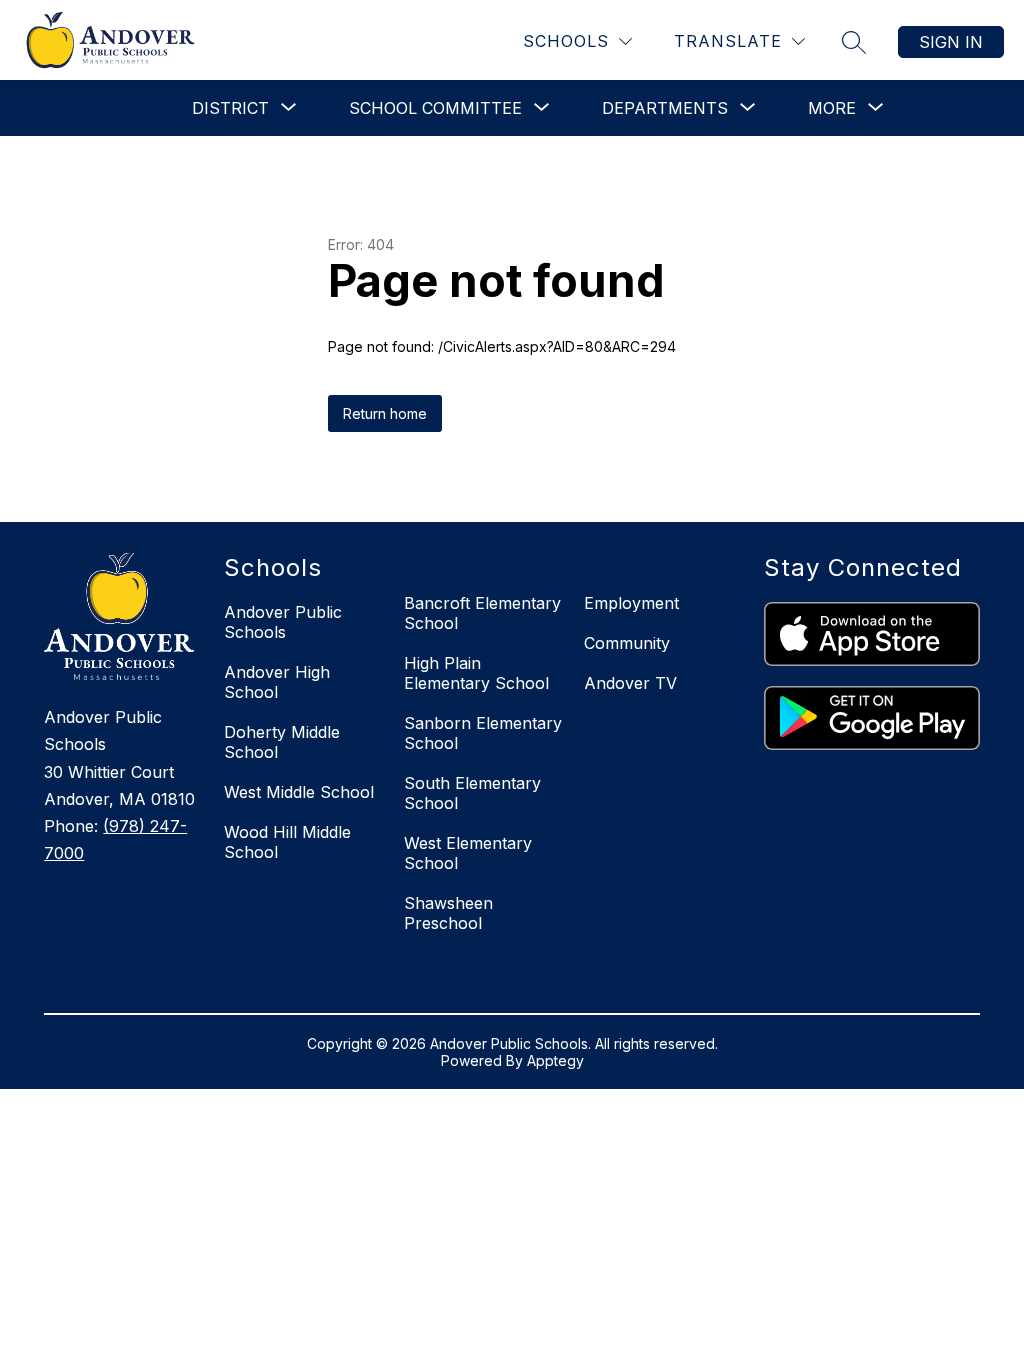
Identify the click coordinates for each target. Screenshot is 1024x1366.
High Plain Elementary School (476, 673)
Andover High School (277, 682)
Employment (631, 603)
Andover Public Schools (283, 622)
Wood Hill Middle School (287, 842)
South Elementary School (472, 793)
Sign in (951, 42)
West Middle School (299, 792)
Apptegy (555, 1060)
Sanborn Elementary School (483, 733)
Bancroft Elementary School (482, 613)
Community (627, 643)
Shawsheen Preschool (448, 913)
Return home (385, 413)
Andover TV (630, 683)
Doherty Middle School (282, 742)
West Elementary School (468, 853)
